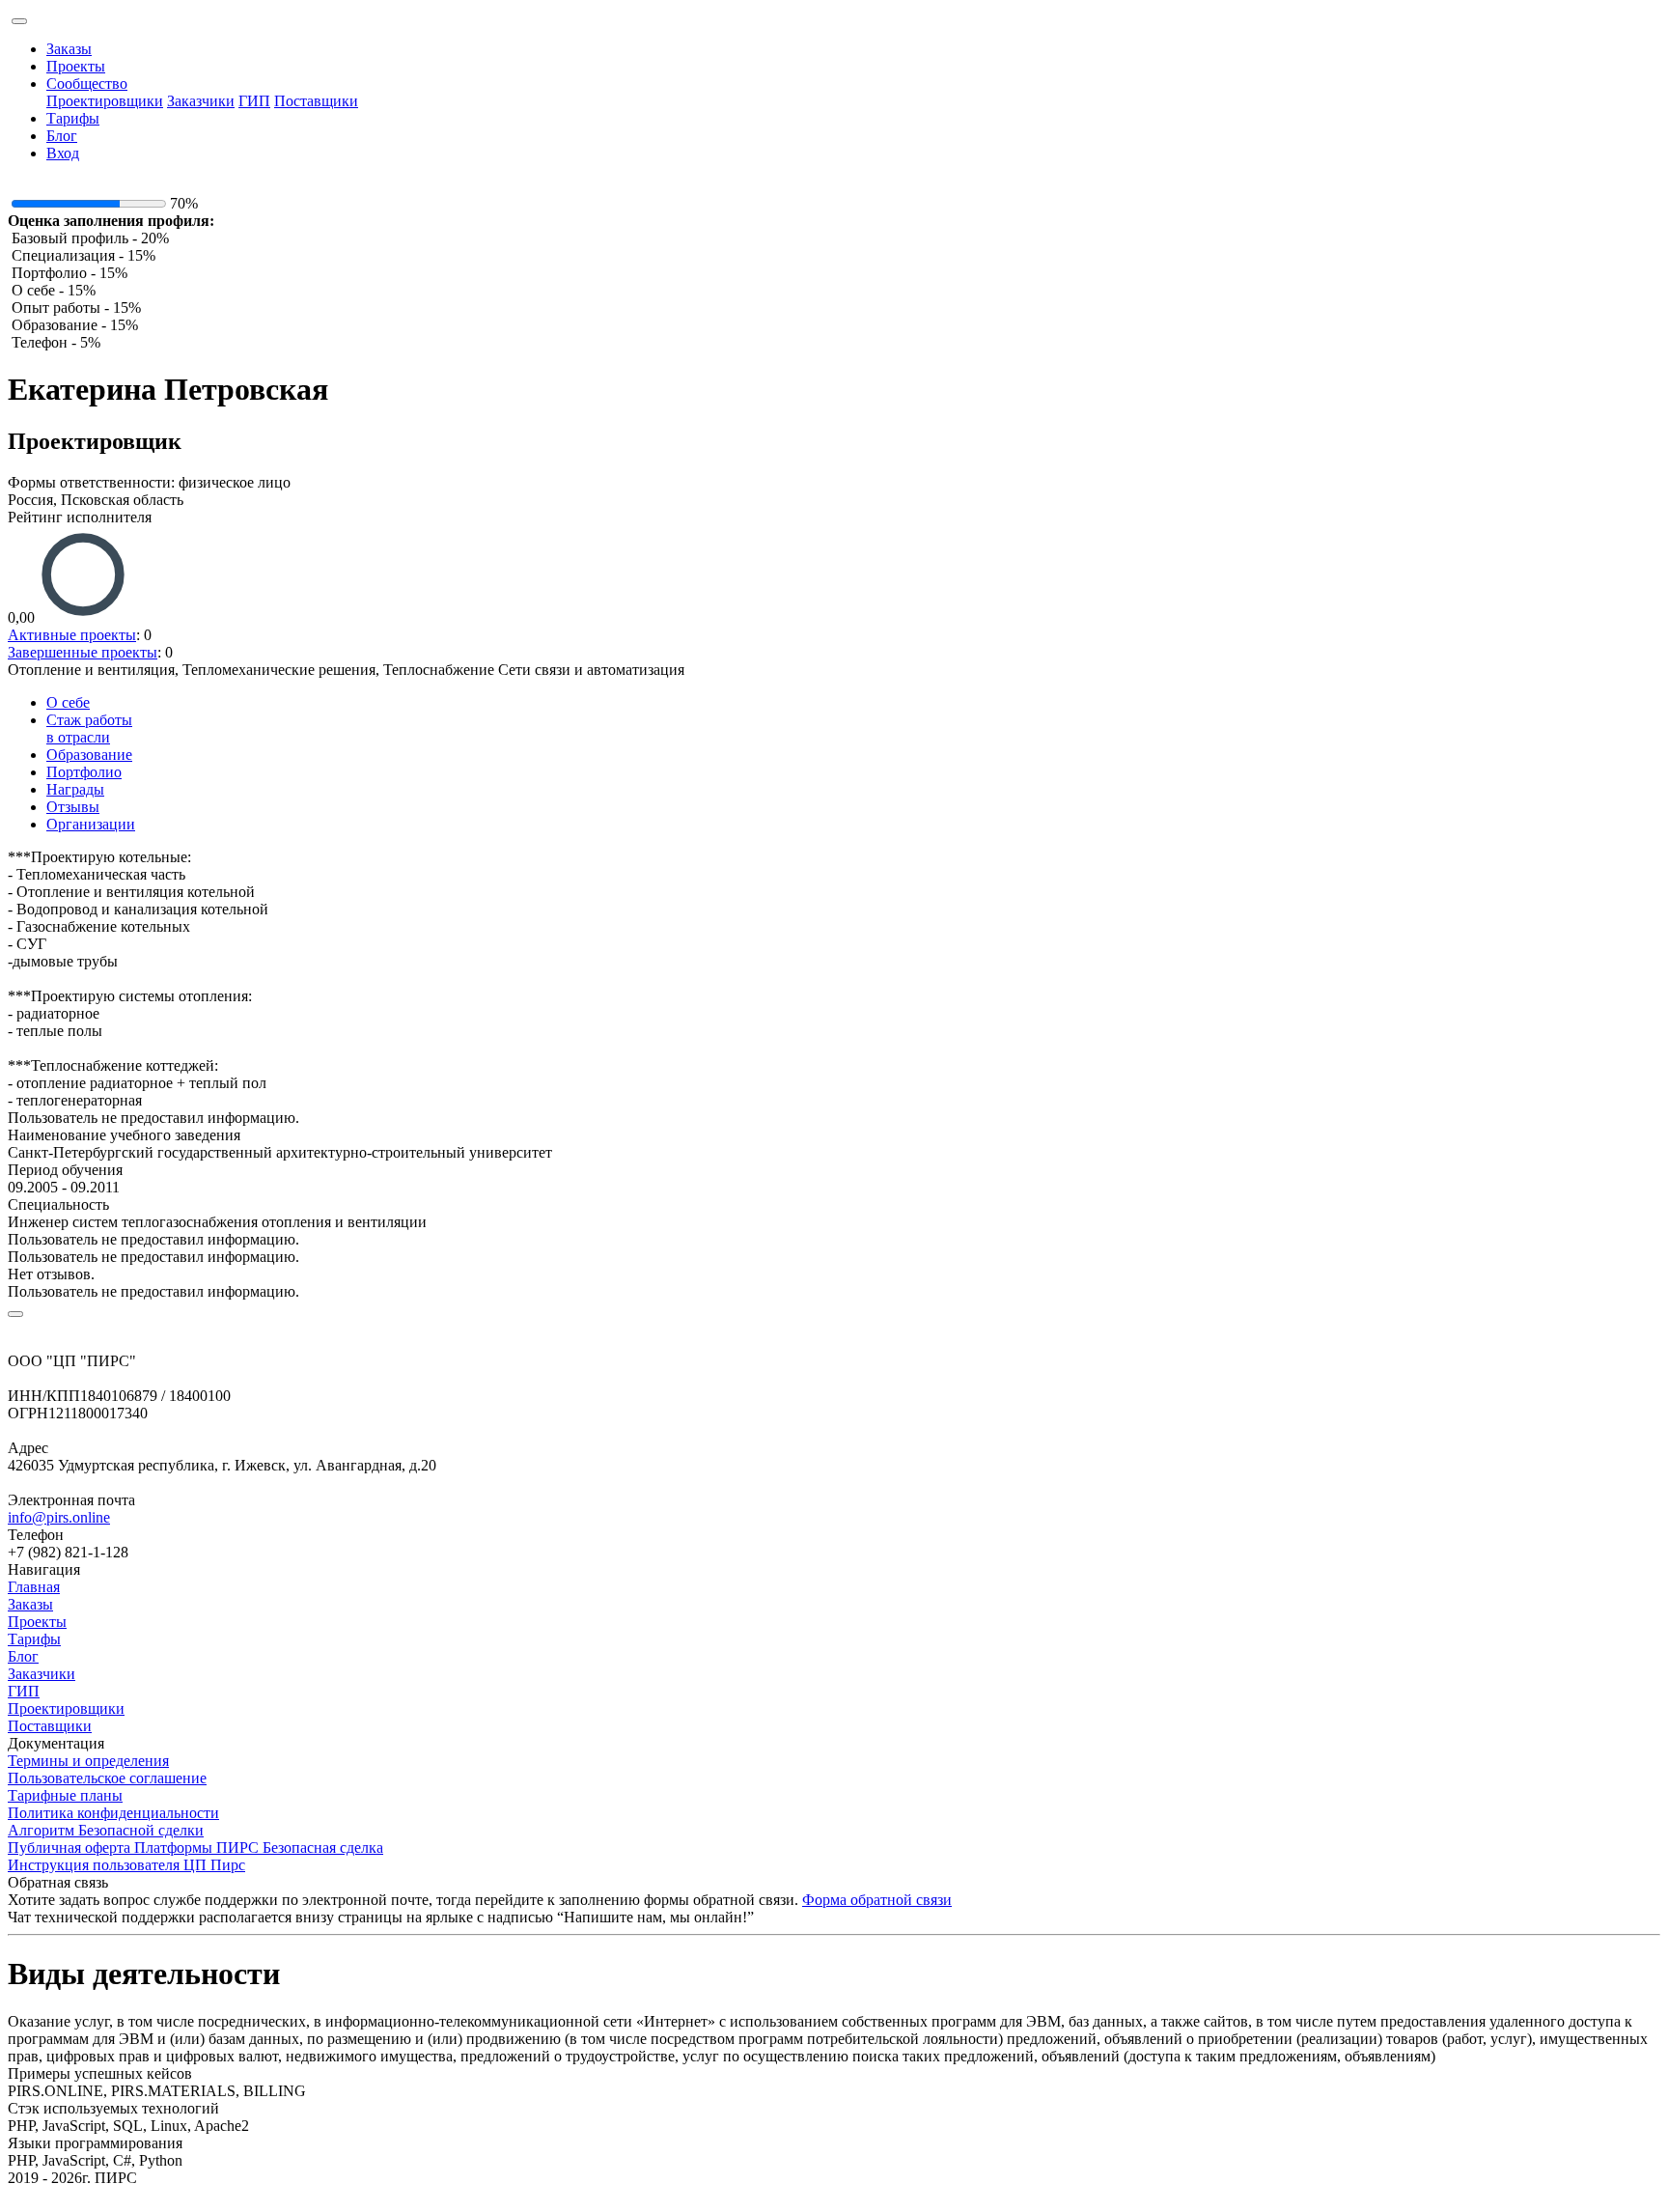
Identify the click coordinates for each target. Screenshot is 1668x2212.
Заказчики (201, 101)
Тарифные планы (65, 1795)
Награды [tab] (75, 789)
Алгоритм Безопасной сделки (106, 1830)
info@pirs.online (59, 1517)
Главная (34, 1587)
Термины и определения (88, 1761)
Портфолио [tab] (84, 772)
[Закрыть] (15, 1314)
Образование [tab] (89, 755)
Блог (62, 136)
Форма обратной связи (877, 1900)
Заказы (69, 49)
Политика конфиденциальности (113, 1813)
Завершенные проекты (83, 652)
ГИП (254, 101)
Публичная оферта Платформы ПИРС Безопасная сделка (195, 1848)
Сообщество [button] (87, 84)
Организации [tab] (91, 824)
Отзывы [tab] (73, 807)
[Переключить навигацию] (19, 21)
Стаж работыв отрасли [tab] (89, 728)
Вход (63, 153)
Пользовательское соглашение (107, 1778)
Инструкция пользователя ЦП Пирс (126, 1865)
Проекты (76, 66)
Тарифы (73, 118)
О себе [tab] (68, 702)
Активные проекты (72, 635)
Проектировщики (105, 101)
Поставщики (316, 101)
